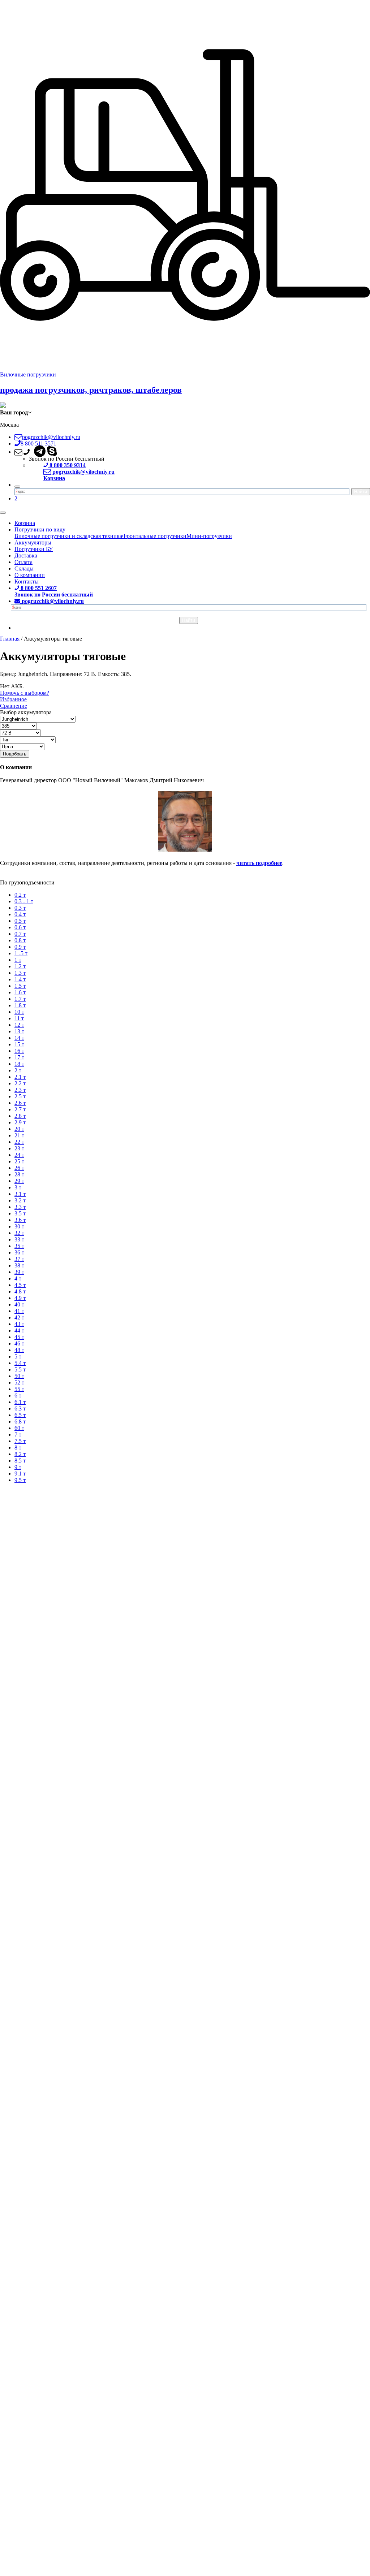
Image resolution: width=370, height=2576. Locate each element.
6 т (18, 1395)
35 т (19, 1246)
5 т (18, 1356)
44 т (19, 1330)
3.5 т (20, 1213)
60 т (19, 1428)
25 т (19, 1161)
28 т (19, 1174)
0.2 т (20, 895)
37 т (19, 1259)
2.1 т (20, 1077)
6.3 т (20, 1408)
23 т (19, 1148)
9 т (18, 1467)
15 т (19, 1044)
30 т (19, 1226)
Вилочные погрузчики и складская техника (68, 536)
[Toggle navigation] (3, 513)
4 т (18, 1278)
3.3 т (20, 1207)
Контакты (27, 581)
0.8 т (20, 940)
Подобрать (15, 754)
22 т (19, 1142)
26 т (19, 1168)
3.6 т (20, 1220)
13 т (19, 1031)
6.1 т (20, 1402)
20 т (19, 1129)
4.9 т (20, 1298)
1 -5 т (21, 953)
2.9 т (20, 1122)
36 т (19, 1252)
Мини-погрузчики (209, 536)
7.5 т (20, 1441)
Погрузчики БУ (34, 549)
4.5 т (20, 1285)
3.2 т (20, 1200)
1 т (18, 960)
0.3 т (20, 908)
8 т (18, 1448)
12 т (19, 1025)
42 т (19, 1317)
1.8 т (20, 1005)
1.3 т (20, 973)
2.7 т (20, 1109)
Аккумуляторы (33, 542)
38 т (19, 1265)
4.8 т (20, 1291)
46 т (19, 1343)
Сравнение (14, 706)
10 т (19, 1012)
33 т (19, 1239)
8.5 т (20, 1461)
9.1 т (20, 1474)
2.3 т (20, 1090)
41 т (19, 1311)
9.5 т (20, 1480)
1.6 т (20, 992)
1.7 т (20, 999)
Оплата (23, 562)
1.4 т (20, 979)
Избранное (13, 699)
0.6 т (20, 927)
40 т (19, 1304)
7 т (18, 1435)
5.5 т (20, 1369)
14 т (19, 1038)
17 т (19, 1057)
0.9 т (20, 947)
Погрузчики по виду (40, 529)
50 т (19, 1376)
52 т (19, 1382)
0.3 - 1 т (24, 901)
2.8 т (20, 1116)
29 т (19, 1181)
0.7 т (20, 934)
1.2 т (20, 966)
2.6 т (20, 1103)
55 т (19, 1389)
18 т (19, 1064)
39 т (19, 1272)
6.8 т (20, 1421)
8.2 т (20, 1454)
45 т (19, 1337)
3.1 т (20, 1194)
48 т (19, 1350)
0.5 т (20, 921)
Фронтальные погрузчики (154, 536)
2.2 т (20, 1083)
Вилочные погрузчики (28, 374)
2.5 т (20, 1096)
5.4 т (20, 1363)
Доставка (26, 555)
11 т (19, 1018)
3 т (18, 1187)
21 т (19, 1135)
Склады (24, 568)
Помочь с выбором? (25, 693)
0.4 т (20, 914)
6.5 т (20, 1415)
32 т (19, 1233)
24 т (19, 1155)
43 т (19, 1324)
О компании (30, 575)
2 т (18, 1070)
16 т (19, 1051)
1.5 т (20, 986)
